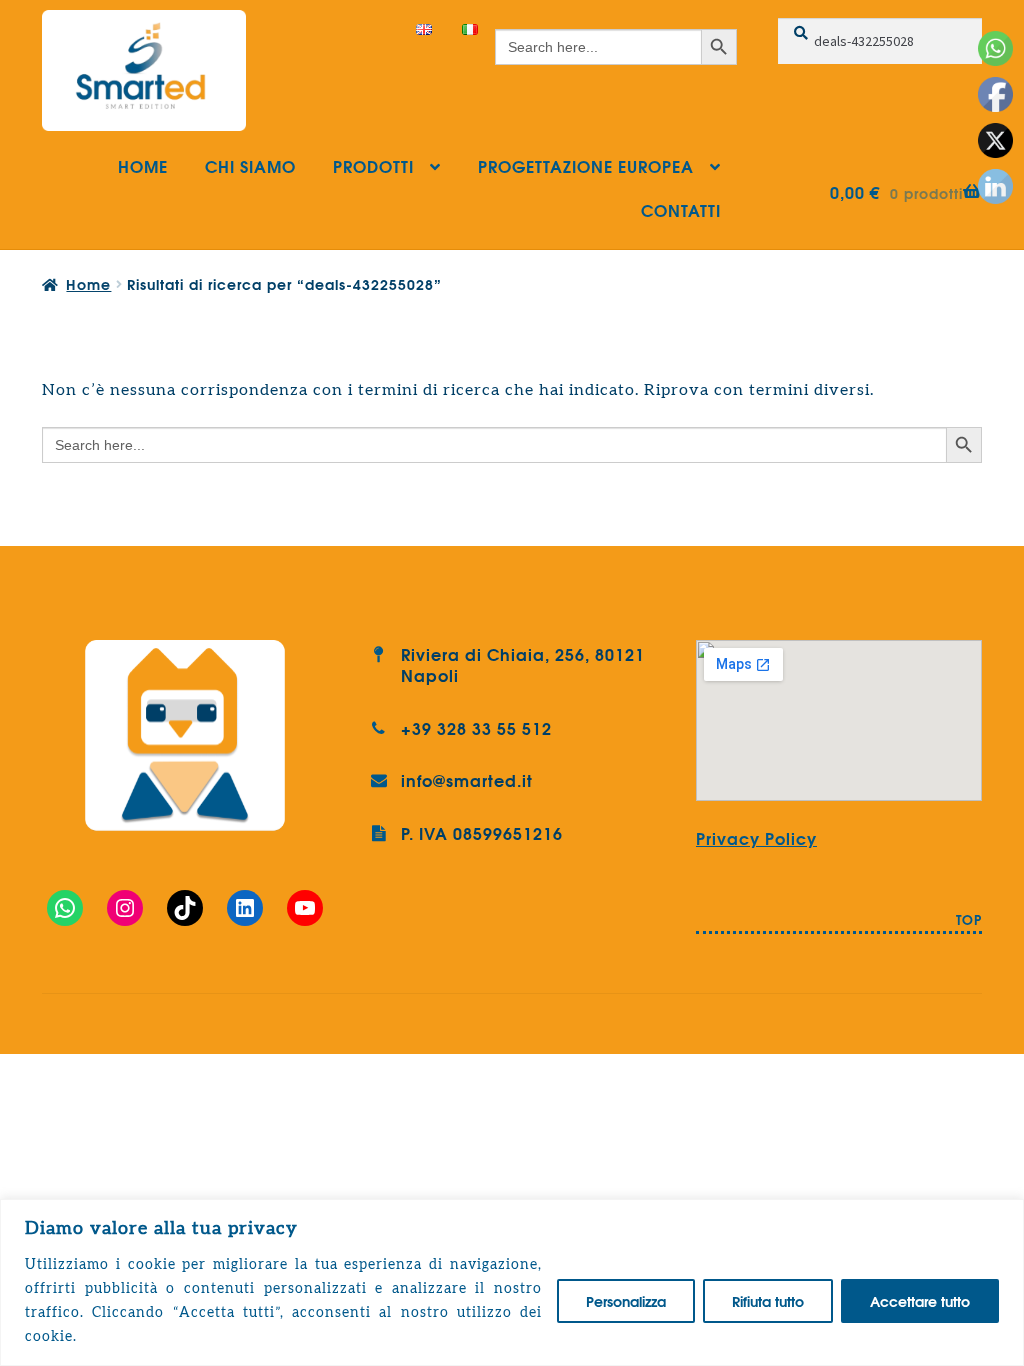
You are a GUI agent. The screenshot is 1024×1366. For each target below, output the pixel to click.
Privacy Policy (756, 837)
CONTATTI (681, 209)
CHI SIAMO (250, 165)
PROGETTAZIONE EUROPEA (586, 165)
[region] (512, 1282)
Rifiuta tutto (768, 1301)
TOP (969, 921)
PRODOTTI (373, 165)
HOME (143, 165)
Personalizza (626, 1301)
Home (88, 284)
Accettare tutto (920, 1301)
